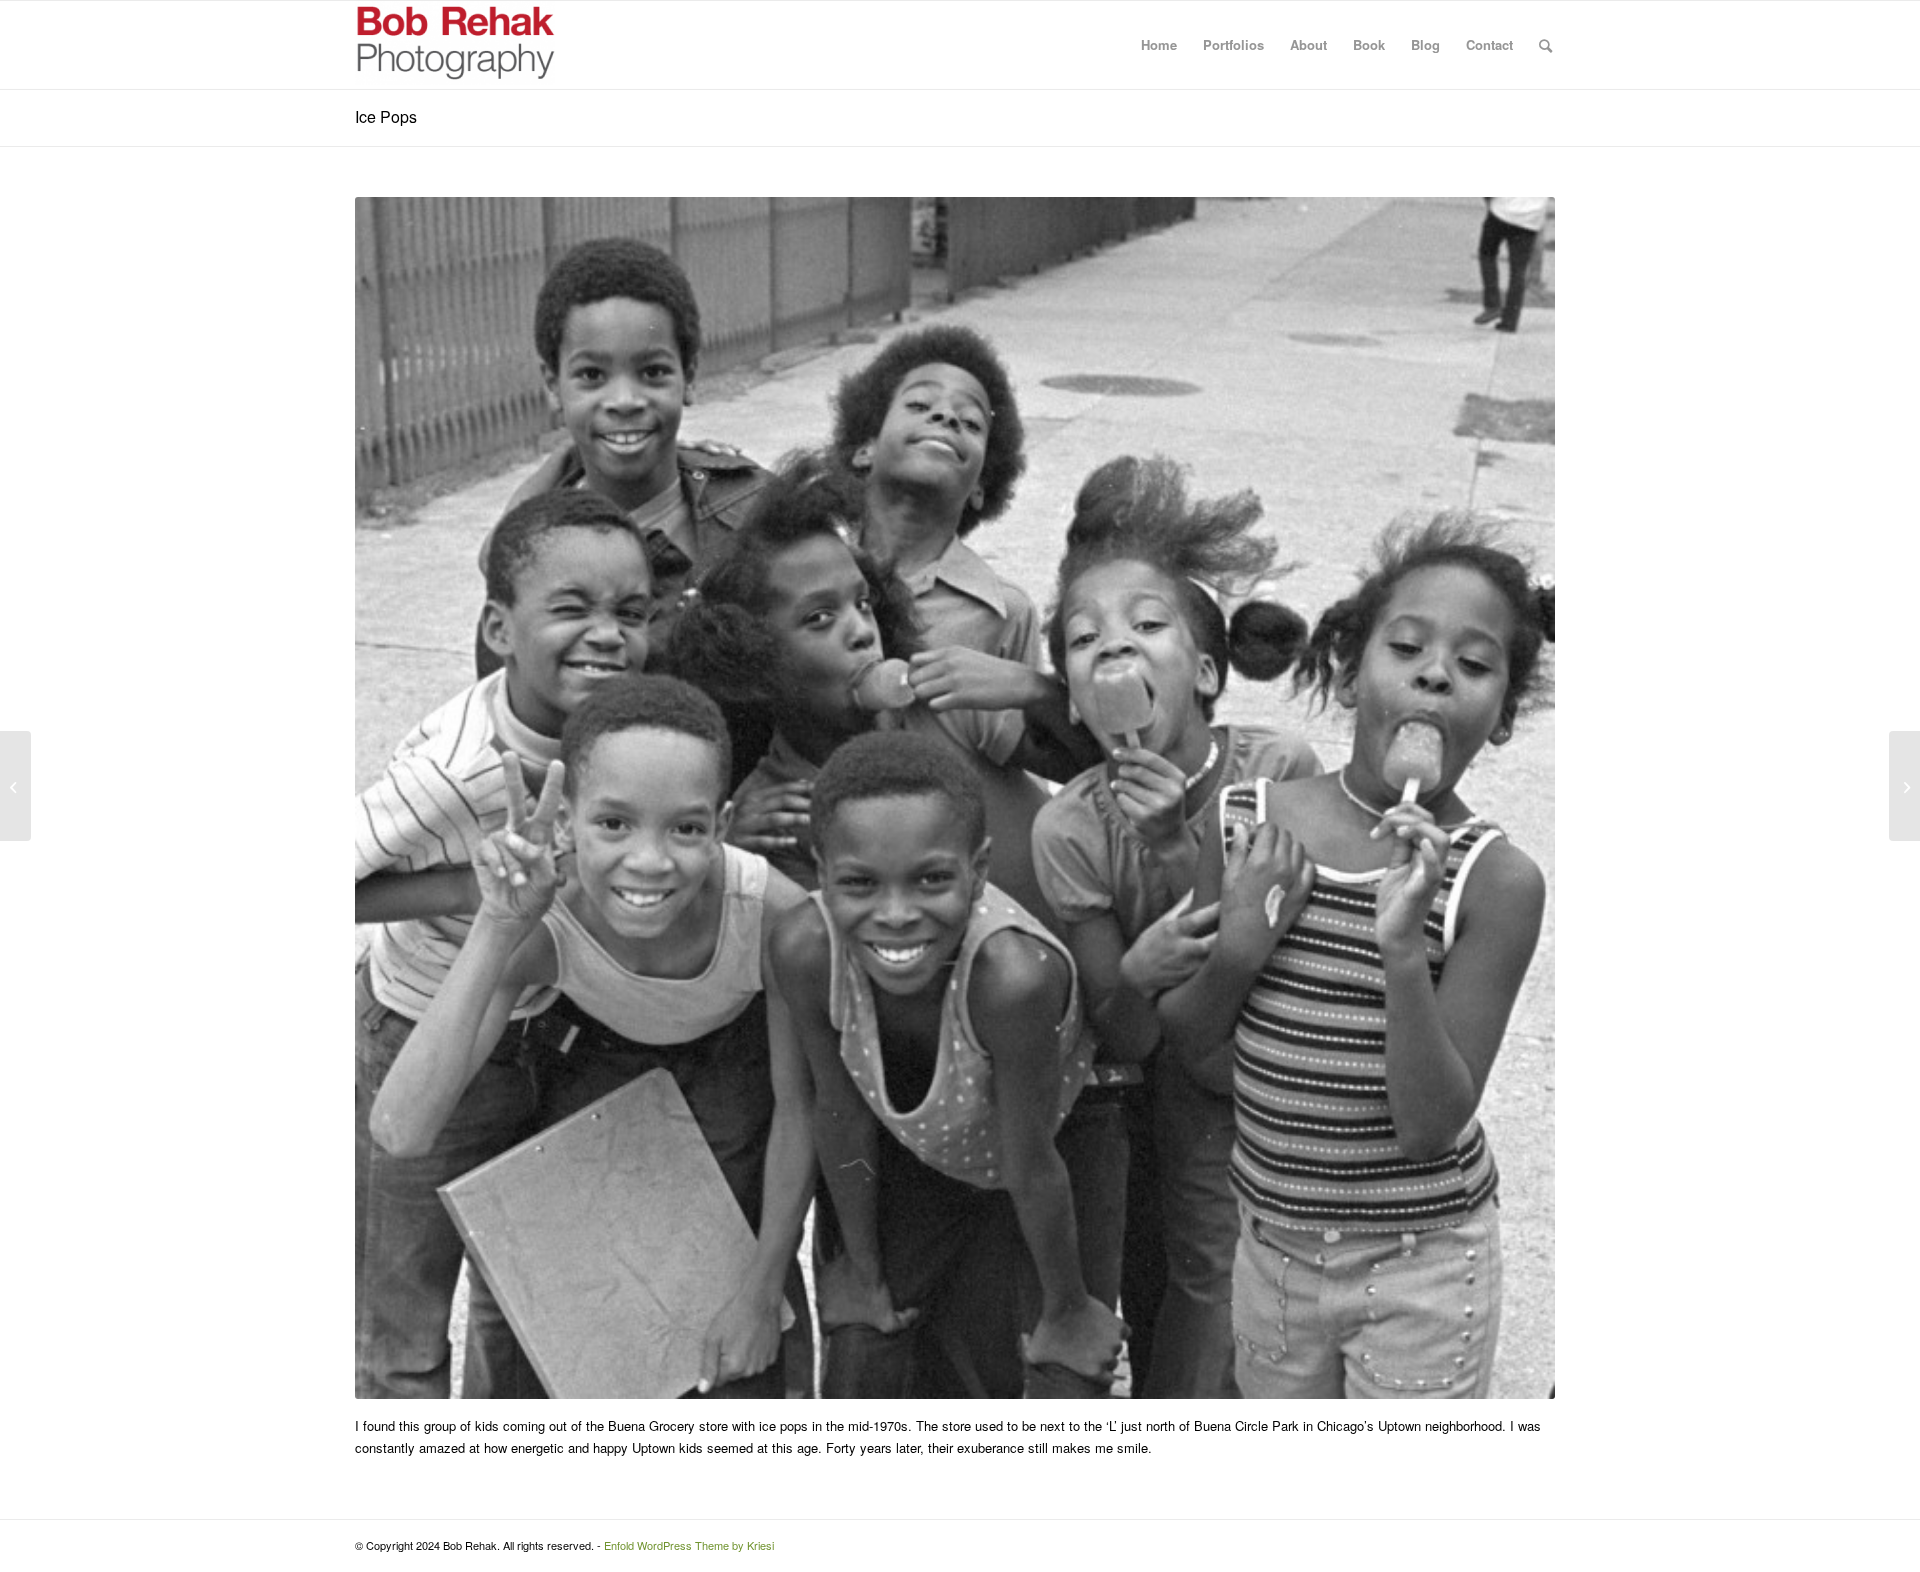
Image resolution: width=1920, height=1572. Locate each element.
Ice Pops (386, 116)
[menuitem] (1159, 45)
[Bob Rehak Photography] (455, 45)
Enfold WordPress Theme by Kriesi (689, 1545)
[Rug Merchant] (15, 786)
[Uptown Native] (1904, 786)
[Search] (1545, 45)
